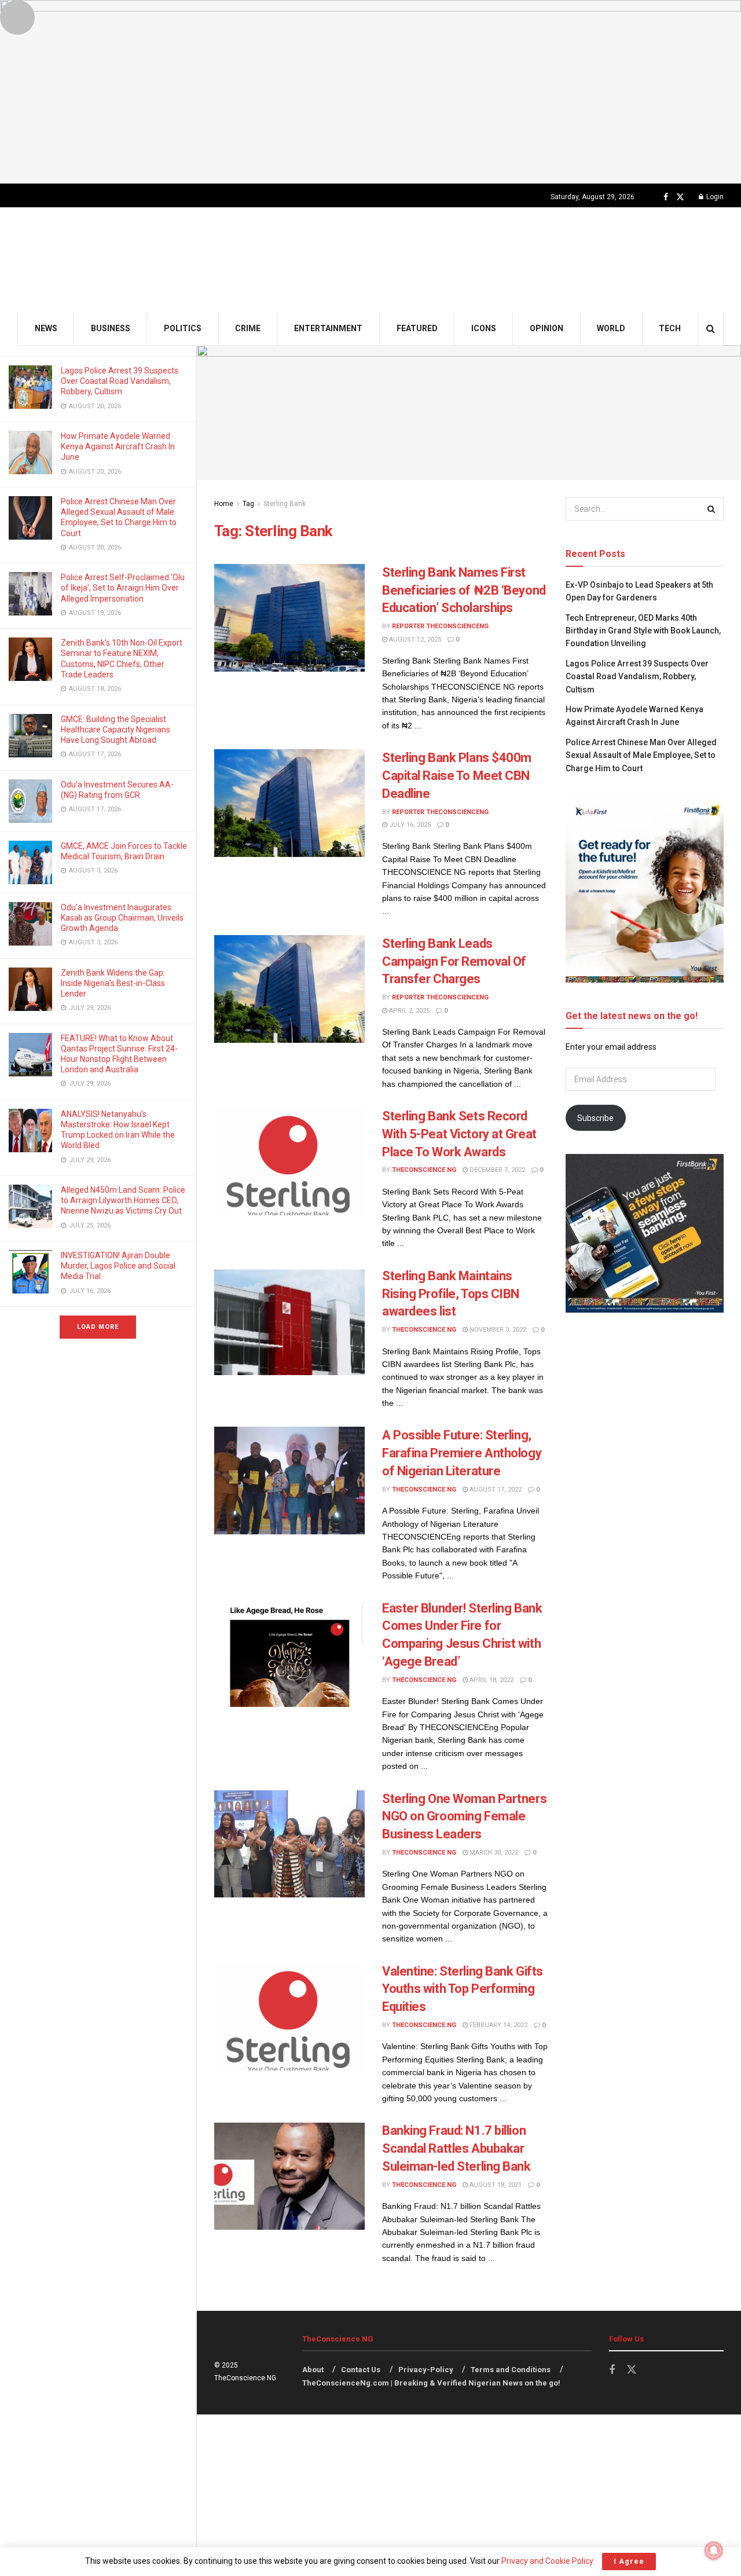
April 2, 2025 (408, 1011)
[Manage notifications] (714, 2551)
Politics (183, 328)
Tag (248, 504)
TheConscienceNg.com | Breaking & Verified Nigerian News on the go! (431, 2383)
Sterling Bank (285, 504)
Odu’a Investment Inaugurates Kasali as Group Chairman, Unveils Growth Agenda (122, 918)
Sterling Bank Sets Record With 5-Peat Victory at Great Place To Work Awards (459, 1134)
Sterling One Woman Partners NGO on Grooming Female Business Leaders (464, 1817)
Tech (670, 328)
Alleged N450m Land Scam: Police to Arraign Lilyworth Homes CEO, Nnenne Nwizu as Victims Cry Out (123, 1200)
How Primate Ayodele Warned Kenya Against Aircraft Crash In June (118, 446)
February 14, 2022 (498, 2025)
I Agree (629, 2561)
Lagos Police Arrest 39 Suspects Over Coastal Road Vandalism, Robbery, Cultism (120, 381)
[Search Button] (711, 329)
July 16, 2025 (409, 825)
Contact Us (361, 2370)
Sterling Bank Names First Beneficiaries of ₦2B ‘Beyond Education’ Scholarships (464, 590)
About (313, 2370)
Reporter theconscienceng (440, 626)
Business (111, 328)
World (611, 328)
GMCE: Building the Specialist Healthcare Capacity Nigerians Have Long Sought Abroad (115, 730)
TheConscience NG (424, 1170)
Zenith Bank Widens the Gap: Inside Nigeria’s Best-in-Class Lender (113, 983)
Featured (417, 328)
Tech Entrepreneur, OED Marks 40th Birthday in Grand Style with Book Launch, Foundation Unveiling (643, 631)
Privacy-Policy (426, 2370)
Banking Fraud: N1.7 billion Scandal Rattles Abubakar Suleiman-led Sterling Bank (456, 2148)
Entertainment (328, 328)
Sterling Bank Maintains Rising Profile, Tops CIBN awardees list (451, 1294)
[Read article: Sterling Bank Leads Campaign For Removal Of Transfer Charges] (289, 989)
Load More (98, 1327)
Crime (248, 328)
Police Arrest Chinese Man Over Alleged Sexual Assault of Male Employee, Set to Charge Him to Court (641, 755)
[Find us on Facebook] (666, 197)
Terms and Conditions (511, 2370)
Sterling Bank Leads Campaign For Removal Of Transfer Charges (454, 961)
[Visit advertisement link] (370, 92)
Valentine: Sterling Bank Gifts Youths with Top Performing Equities (463, 1989)
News (46, 328)
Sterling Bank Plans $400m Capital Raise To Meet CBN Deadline (457, 776)
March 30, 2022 (493, 1853)
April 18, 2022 (491, 1680)
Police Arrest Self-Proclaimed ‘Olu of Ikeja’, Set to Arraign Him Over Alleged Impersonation (123, 588)
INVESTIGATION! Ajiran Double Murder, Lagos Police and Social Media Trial (118, 1266)
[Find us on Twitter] (680, 197)
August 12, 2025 (414, 640)
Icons (484, 328)
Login (714, 197)
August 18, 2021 (495, 2185)
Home (224, 504)
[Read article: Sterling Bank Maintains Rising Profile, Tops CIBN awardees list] (289, 1321)
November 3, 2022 (497, 1330)
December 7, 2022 (496, 1170)
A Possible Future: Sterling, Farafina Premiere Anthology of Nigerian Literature (462, 1453)
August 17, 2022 (495, 1489)
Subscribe (595, 1118)
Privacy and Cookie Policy (547, 2561)
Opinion (546, 328)
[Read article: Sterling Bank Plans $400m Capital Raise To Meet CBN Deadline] (289, 803)
